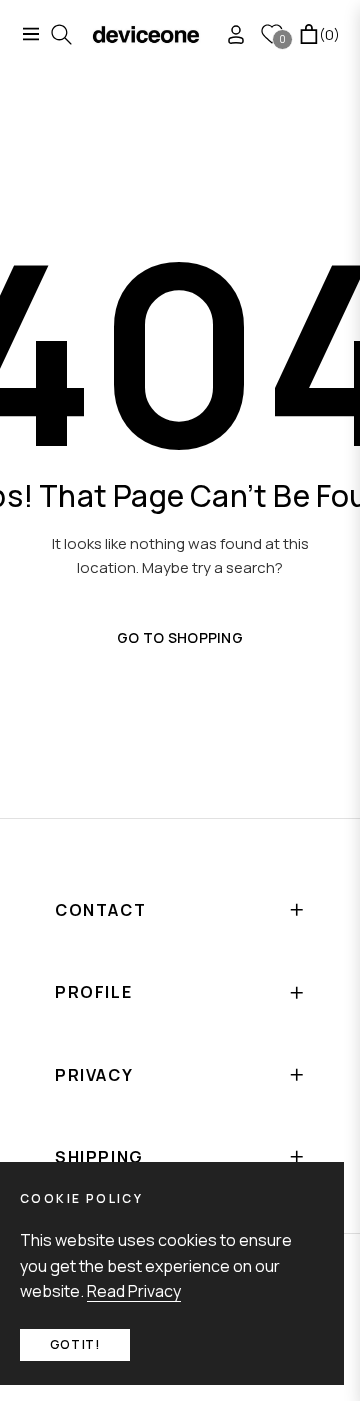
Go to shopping (180, 637)
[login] (228, 34)
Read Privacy (134, 1291)
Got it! (75, 1344)
